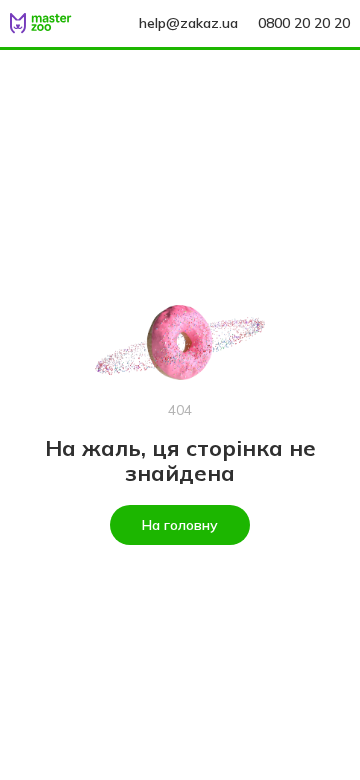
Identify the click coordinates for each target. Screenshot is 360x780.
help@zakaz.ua (188, 23)
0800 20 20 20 (304, 23)
